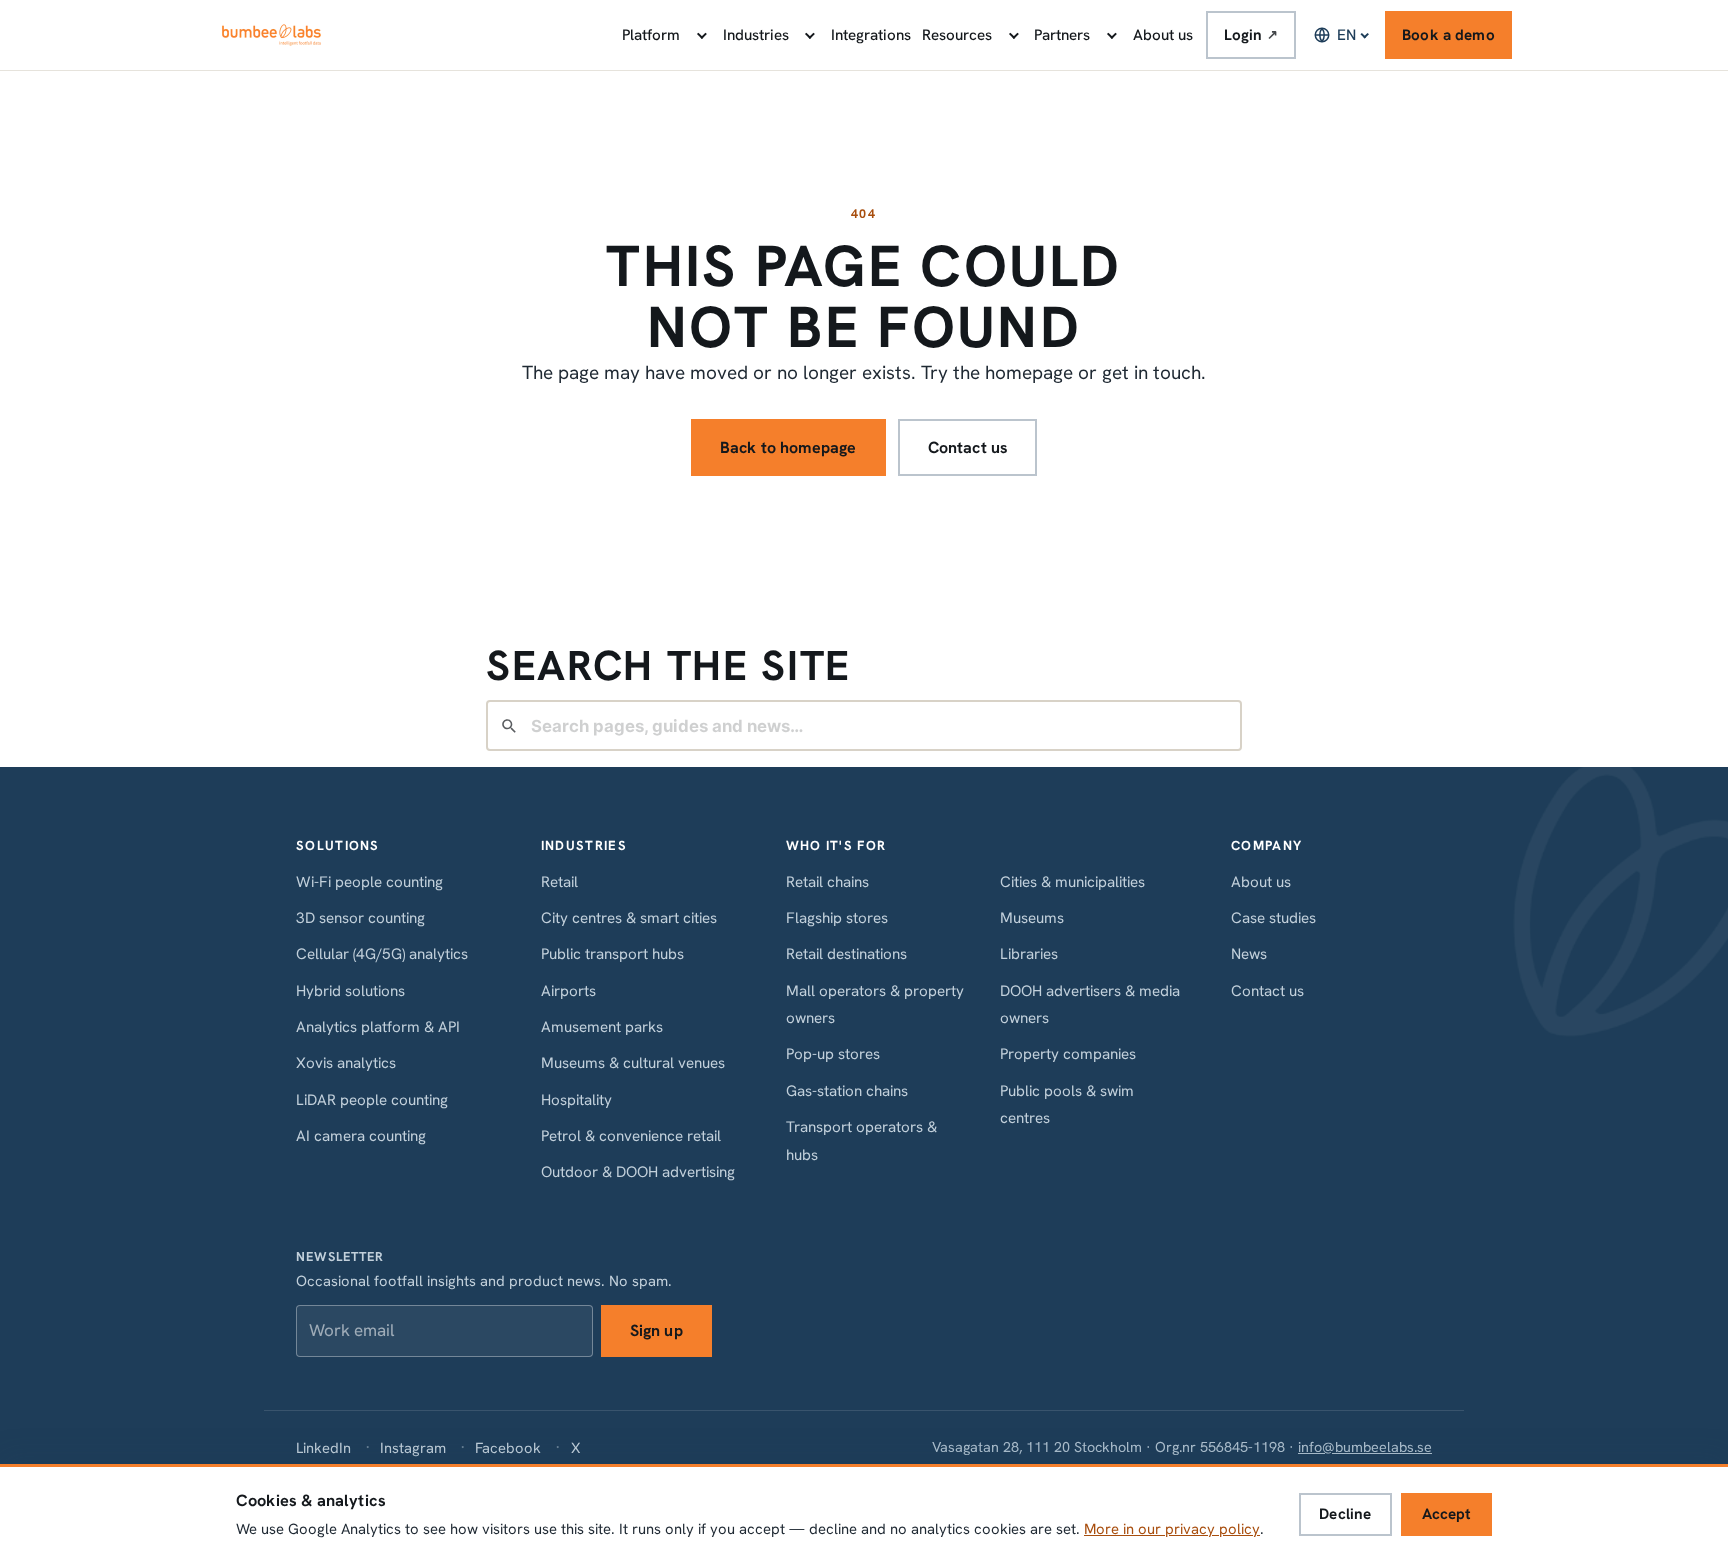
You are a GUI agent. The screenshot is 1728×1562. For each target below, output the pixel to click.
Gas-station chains (847, 1091)
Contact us (968, 447)
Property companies (1068, 1054)
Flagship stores (837, 918)
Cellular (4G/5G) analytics (382, 954)
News (1249, 954)
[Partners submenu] (1110, 35)
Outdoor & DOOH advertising (638, 1172)
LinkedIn (323, 1447)
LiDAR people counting (372, 1100)
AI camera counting (361, 1136)
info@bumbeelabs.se (1365, 1447)
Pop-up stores (833, 1054)
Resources (957, 35)
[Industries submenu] (809, 35)
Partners (1062, 35)
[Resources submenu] (1012, 35)
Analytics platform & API (378, 1027)
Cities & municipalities (1072, 882)
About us (1163, 35)
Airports (568, 991)
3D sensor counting (360, 918)
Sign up (656, 1330)
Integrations (871, 35)
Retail (559, 882)
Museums (1032, 918)
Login (1251, 35)
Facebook (508, 1447)
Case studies (1273, 918)
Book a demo (1448, 35)
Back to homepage (788, 447)
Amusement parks (602, 1027)
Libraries (1029, 954)
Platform (651, 35)
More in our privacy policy (1172, 1529)
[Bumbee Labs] (271, 35)
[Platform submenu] (700, 35)
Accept (1447, 1514)
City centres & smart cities (629, 918)
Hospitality (576, 1100)
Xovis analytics (346, 1063)
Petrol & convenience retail (631, 1136)
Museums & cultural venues (633, 1063)
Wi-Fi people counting (369, 882)
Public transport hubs (612, 954)
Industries (756, 35)
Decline (1345, 1514)
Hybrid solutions (350, 991)
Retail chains (827, 882)
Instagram (413, 1447)
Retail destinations (846, 954)
